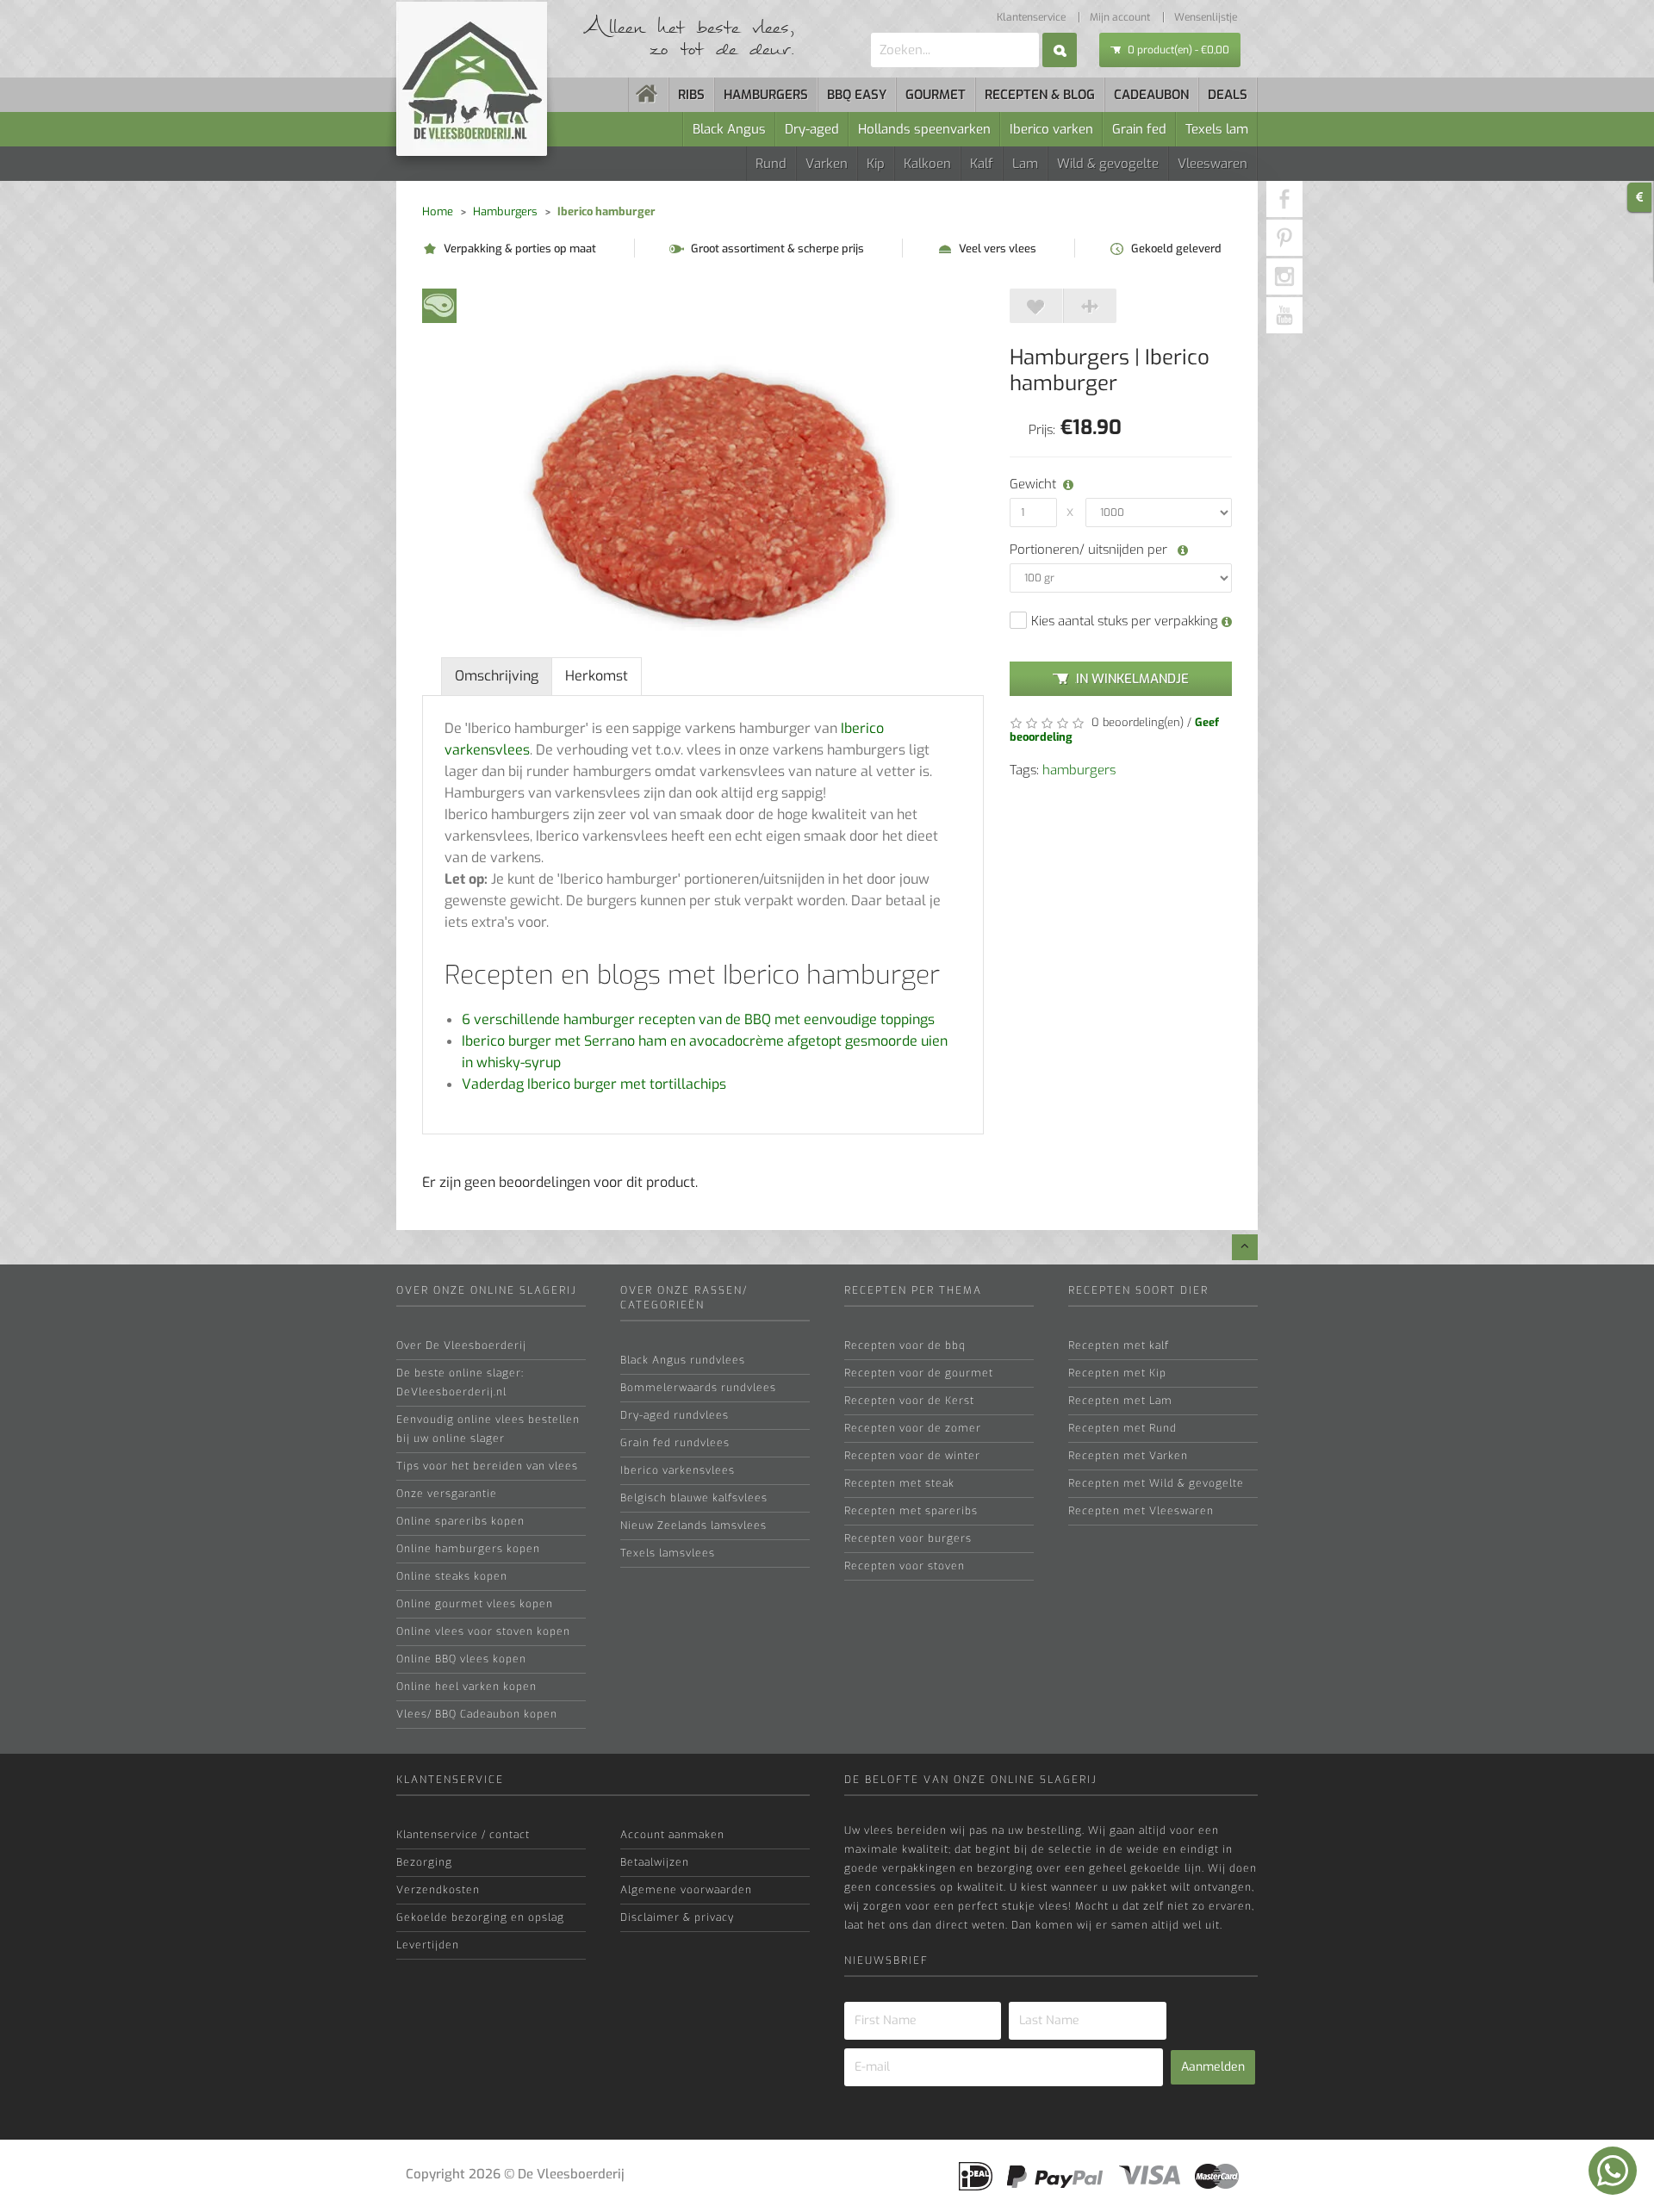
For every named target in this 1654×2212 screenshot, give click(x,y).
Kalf (982, 164)
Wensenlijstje (1206, 17)
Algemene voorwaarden (686, 1890)
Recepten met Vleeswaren (1141, 1511)
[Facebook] (1284, 199)
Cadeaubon (1151, 95)
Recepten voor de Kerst (909, 1401)
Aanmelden (1213, 2067)
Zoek (1060, 50)
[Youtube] (1284, 315)
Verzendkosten (438, 1890)
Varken (827, 164)
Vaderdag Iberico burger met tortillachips (594, 1084)
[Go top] (1245, 1247)
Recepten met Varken (1128, 1456)
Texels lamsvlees (668, 1553)
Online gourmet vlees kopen (475, 1604)
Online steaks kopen (452, 1576)
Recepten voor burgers (908, 1538)
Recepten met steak (899, 1483)
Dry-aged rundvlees (675, 1415)
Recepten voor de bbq (905, 1345)
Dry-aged (812, 129)
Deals (1228, 95)
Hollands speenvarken (924, 129)
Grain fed (1139, 129)
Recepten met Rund (1122, 1428)
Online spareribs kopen (460, 1521)
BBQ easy (857, 95)
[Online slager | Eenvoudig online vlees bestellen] (649, 95)
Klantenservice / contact (463, 1835)
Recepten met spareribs (911, 1511)
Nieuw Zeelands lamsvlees (693, 1525)
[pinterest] (1284, 238)
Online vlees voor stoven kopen (483, 1631)
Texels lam (1217, 129)
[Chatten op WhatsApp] (1613, 2171)
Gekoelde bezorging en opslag (480, 1917)
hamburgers (1079, 770)
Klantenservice (1031, 17)
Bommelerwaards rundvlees (698, 1388)
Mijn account (1120, 17)
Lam (1025, 164)
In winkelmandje (1132, 679)
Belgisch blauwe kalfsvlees (694, 1498)
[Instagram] (1284, 276)
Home (438, 211)
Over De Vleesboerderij (461, 1345)
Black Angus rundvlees (683, 1360)
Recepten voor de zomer (913, 1428)
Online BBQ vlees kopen (461, 1659)
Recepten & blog (1040, 95)
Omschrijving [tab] (497, 676)
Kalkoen (927, 164)
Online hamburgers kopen (468, 1549)
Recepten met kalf (1119, 1345)
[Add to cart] (1036, 306)
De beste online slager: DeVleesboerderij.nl (460, 1382)
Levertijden (428, 1945)
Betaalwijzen (655, 1862)
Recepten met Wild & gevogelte (1156, 1483)
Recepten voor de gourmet (919, 1373)
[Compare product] (1090, 306)
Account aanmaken (672, 1835)
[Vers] (439, 304)
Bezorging (424, 1862)
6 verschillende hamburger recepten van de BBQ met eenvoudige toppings (698, 1019)
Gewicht (1030, 484)
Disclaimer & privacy (677, 1917)
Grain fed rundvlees (675, 1443)
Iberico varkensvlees (678, 1470)
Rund (771, 164)
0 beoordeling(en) (1136, 722)
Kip (876, 164)
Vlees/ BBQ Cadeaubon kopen (477, 1714)
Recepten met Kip (1117, 1373)
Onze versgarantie (447, 1494)
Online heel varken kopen (466, 1687)
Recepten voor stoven (905, 1566)
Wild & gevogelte (1108, 164)
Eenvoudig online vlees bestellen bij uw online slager (488, 1429)
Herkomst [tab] (597, 676)
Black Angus (729, 129)
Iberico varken (1051, 129)
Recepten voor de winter (912, 1456)
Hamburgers (766, 95)
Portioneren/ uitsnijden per (1090, 550)
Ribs (691, 95)
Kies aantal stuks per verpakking (1126, 621)
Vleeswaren (1213, 164)
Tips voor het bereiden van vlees (487, 1466)
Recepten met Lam (1120, 1401)
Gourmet (936, 95)
